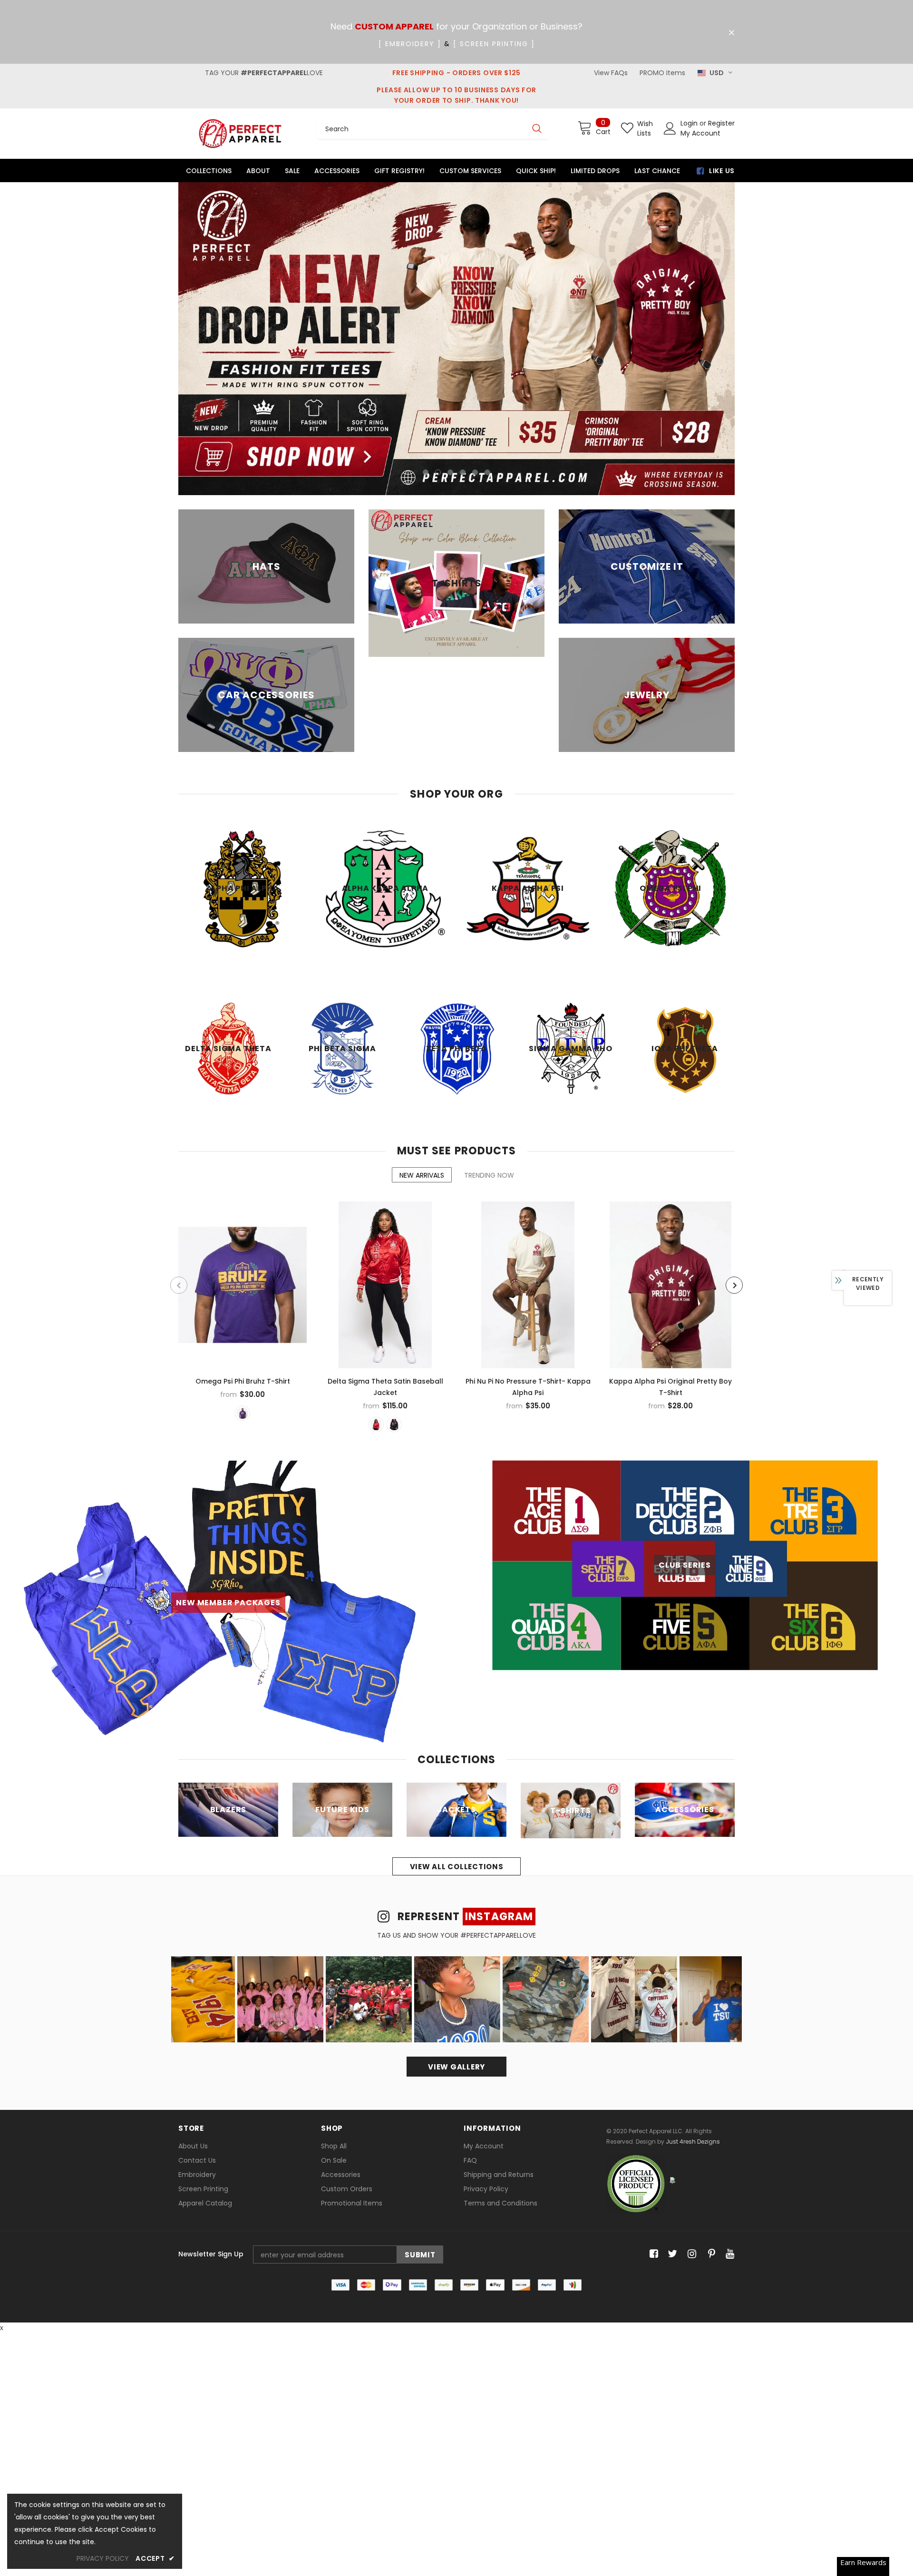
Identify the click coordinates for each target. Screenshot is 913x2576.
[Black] (394, 1425)
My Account (700, 133)
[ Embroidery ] (410, 44)
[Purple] (243, 1413)
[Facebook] (652, 2254)
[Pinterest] (709, 2254)
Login (690, 123)
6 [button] (487, 472)
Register (721, 123)
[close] (731, 33)
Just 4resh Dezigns (693, 2142)
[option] (456, 339)
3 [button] (450, 472)
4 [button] (463, 472)
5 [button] (475, 472)
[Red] (376, 1425)
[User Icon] (670, 128)
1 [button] (426, 472)
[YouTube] (728, 2254)
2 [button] (438, 472)
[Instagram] (690, 2254)
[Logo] (240, 133)
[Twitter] (671, 2254)
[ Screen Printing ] (494, 44)
